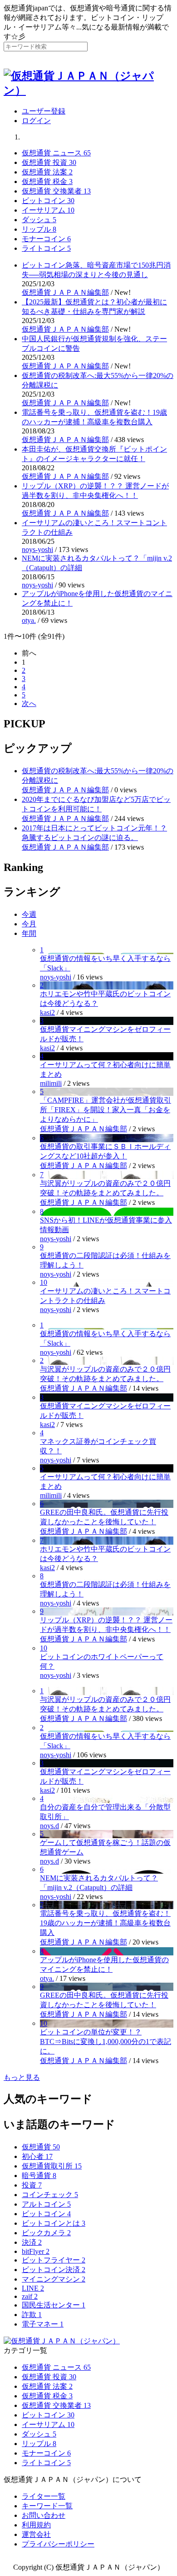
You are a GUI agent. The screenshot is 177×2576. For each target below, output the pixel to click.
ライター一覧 (44, 2496)
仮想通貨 (41, 2147)
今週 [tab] (29, 914)
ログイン (36, 121)
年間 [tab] (29, 933)
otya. (29, 620)
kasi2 (47, 1012)
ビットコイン (46, 2214)
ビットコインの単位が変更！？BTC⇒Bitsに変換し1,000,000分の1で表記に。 (106, 2041)
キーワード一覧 (47, 2506)
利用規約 (36, 2525)
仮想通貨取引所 (52, 2166)
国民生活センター (54, 2305)
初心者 (37, 2156)
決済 (32, 2242)
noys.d (49, 1826)
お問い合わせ (44, 2515)
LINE (33, 2288)
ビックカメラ (46, 2233)
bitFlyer (36, 2251)
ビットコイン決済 (54, 2270)
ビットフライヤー (54, 2260)
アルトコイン (46, 2204)
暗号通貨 (39, 2176)
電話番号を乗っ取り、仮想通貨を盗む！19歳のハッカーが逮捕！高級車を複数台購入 (105, 1923)
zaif (30, 2296)
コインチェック (50, 2195)
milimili (51, 1083)
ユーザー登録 (44, 111)
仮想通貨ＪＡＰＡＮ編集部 (65, 292)
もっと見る (22, 2077)
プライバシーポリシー (58, 2544)
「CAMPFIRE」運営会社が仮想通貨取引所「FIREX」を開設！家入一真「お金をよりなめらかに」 (106, 1110)
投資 (32, 2185)
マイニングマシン (54, 2279)
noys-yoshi (37, 550)
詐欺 (32, 2315)
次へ (29, 704)
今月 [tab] (29, 924)
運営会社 (36, 2534)
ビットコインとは (54, 2223)
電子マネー (43, 2324)
